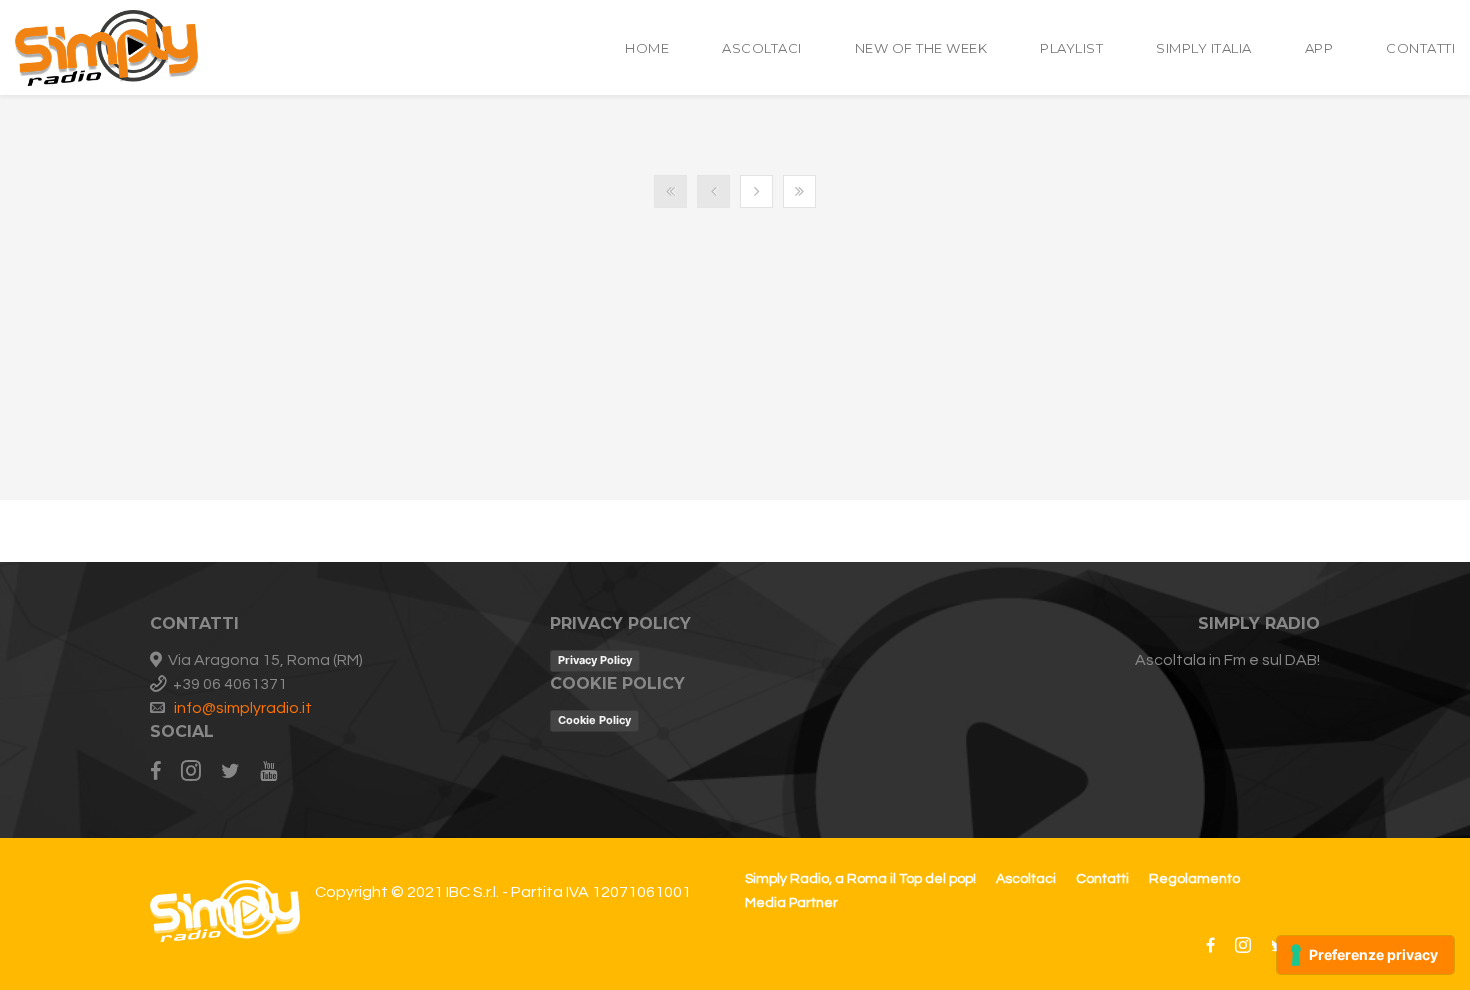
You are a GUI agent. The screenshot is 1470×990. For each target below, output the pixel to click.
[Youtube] (268, 772)
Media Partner (791, 903)
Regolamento (1194, 879)
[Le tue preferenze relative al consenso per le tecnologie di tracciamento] (1365, 955)
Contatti (1420, 48)
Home (647, 48)
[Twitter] (230, 772)
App (1319, 48)
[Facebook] (160, 772)
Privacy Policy (595, 660)
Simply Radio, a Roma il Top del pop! (860, 879)
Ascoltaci (762, 48)
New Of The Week (921, 48)
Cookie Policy (594, 720)
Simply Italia (1204, 48)
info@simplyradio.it (243, 708)
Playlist (1071, 48)
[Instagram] (191, 772)
